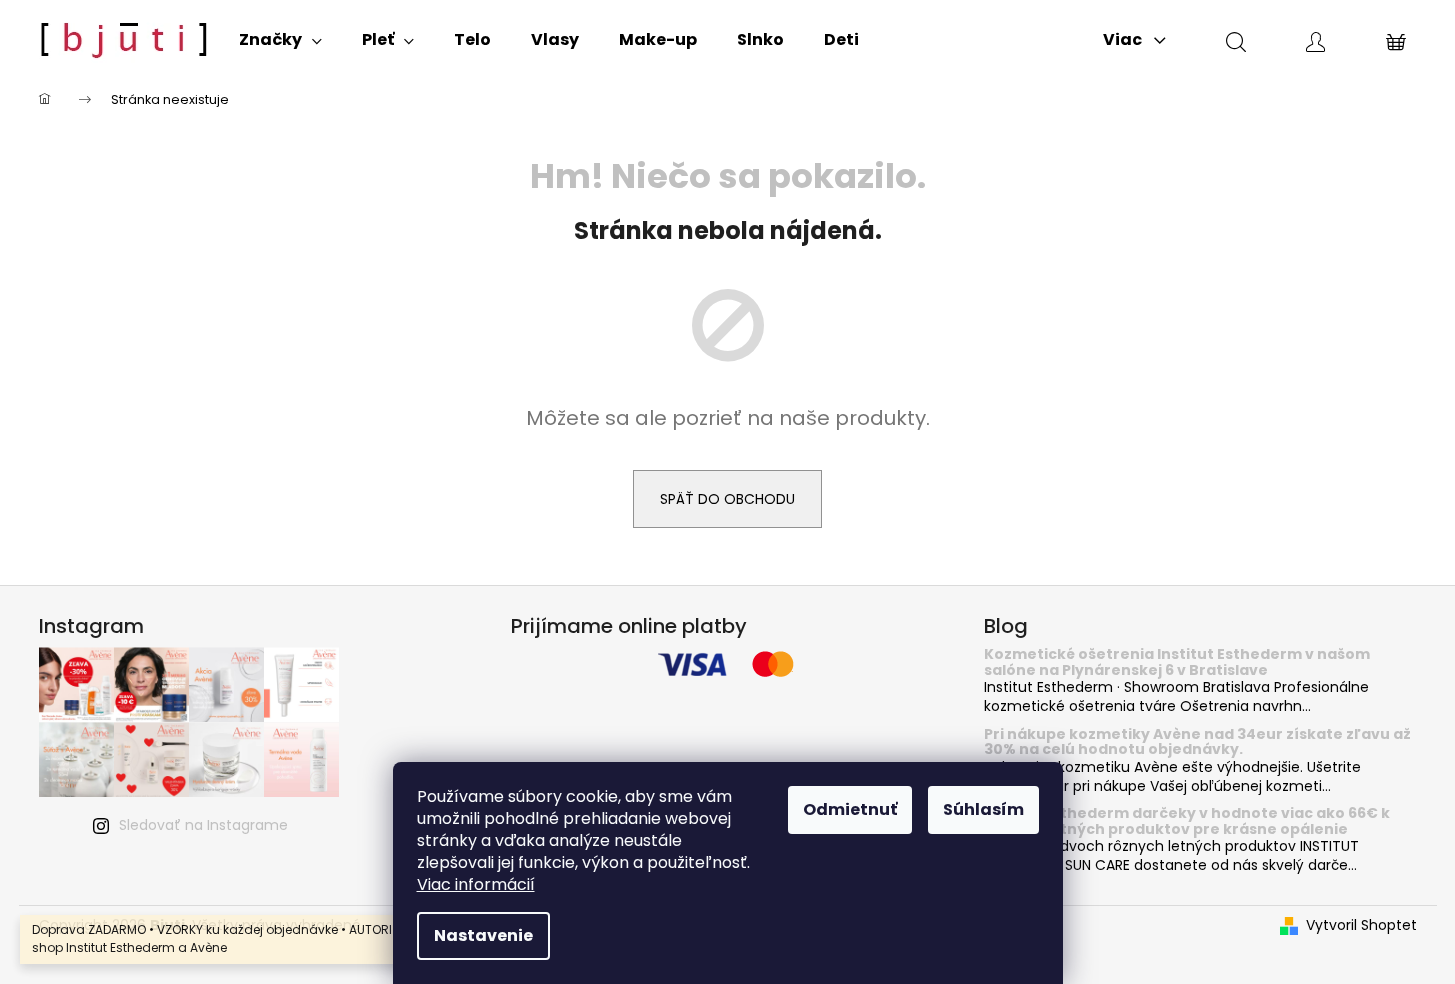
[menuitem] (280, 40)
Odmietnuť (850, 809)
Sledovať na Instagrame (203, 825)
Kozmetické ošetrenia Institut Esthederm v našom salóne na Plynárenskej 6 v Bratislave (1177, 662)
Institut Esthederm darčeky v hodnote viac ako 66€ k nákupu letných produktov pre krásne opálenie (1187, 821)
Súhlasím (983, 809)
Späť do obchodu (727, 499)
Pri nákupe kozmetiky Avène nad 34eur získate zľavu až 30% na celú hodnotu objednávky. (1197, 742)
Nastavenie (483, 935)
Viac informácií (476, 884)
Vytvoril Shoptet (1361, 925)
